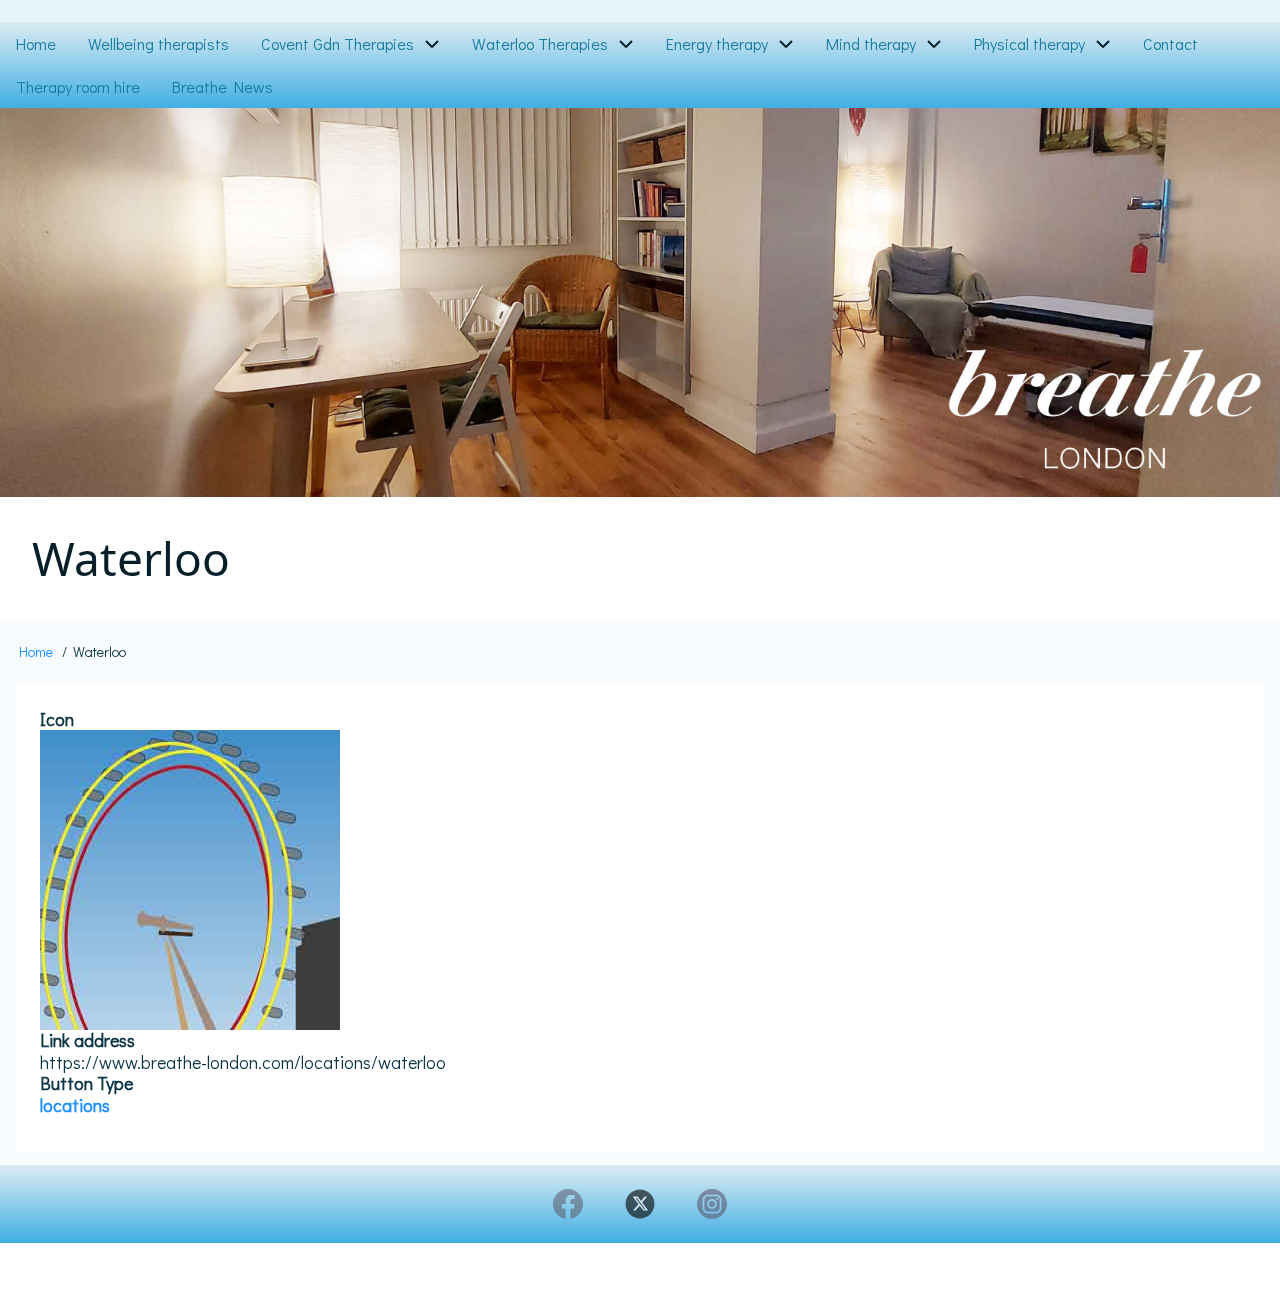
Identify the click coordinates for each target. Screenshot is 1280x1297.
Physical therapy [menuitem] (1029, 43)
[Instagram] (712, 1204)
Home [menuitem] (36, 43)
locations (75, 1105)
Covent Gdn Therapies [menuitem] (337, 43)
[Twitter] (640, 1204)
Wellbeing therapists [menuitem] (158, 43)
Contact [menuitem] (1170, 43)
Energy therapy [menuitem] (717, 43)
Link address (87, 1041)
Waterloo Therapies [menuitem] (540, 43)
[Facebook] (568, 1204)
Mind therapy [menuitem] (871, 43)
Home (36, 651)
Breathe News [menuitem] (222, 86)
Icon (57, 720)
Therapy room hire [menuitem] (78, 86)
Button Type (86, 1084)
